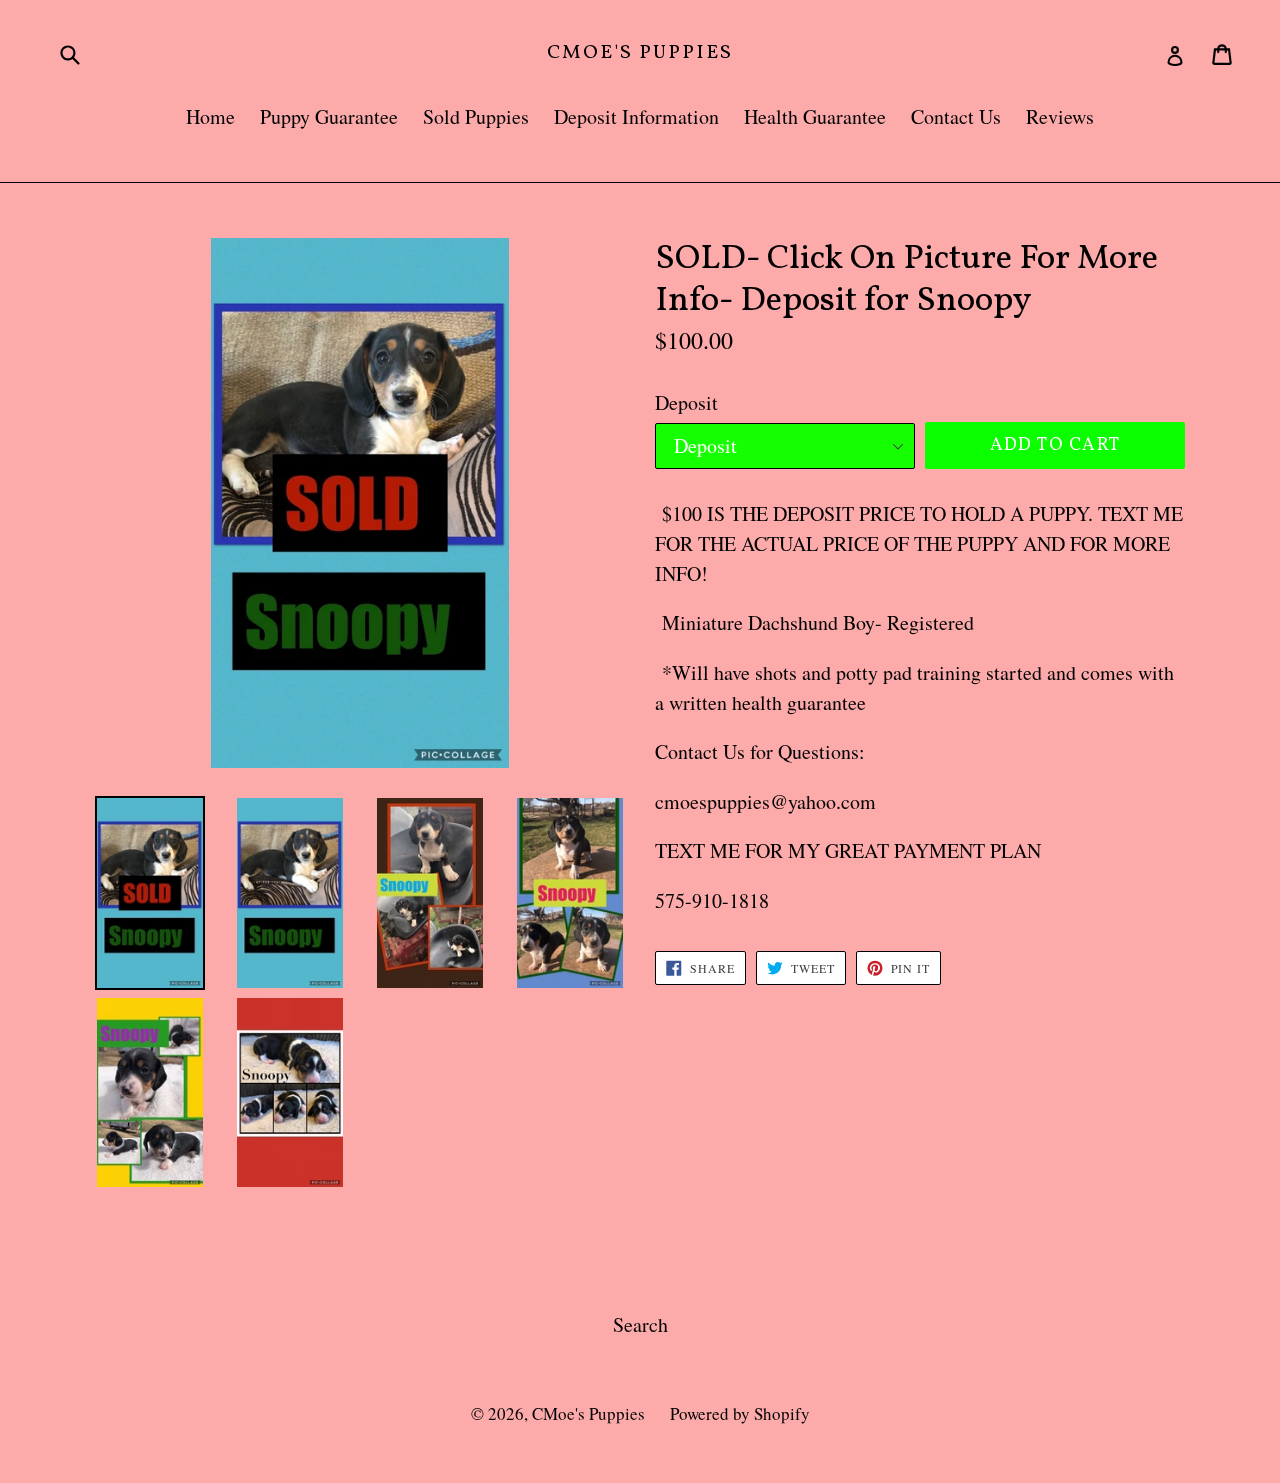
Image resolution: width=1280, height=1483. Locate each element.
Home (210, 116)
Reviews (1060, 116)
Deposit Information (636, 116)
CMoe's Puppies (640, 53)
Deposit (686, 402)
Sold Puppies (476, 116)
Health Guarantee (815, 116)
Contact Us (956, 116)
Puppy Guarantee (329, 116)
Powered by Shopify (740, 1413)
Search (640, 1324)
